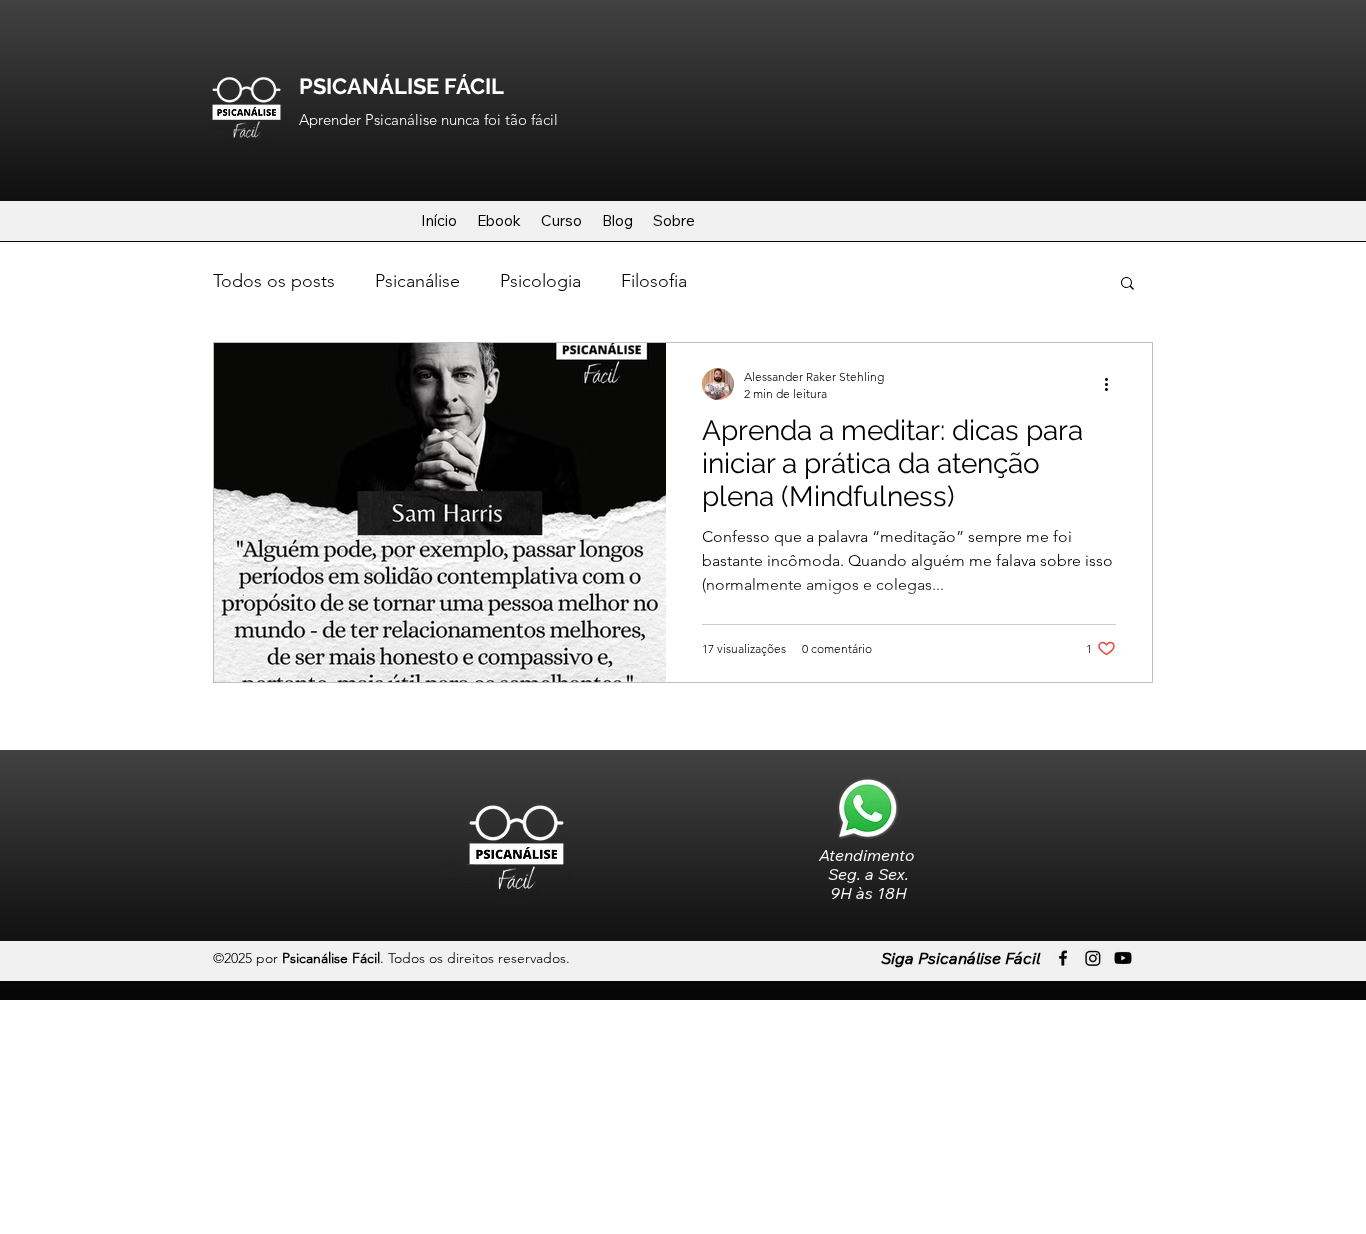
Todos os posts (274, 281)
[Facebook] (1063, 958)
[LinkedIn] (1123, 958)
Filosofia (654, 281)
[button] (1127, 284)
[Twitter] (1093, 958)
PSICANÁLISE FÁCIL (401, 86)
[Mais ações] (1113, 384)
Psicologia (540, 281)
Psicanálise (417, 281)
